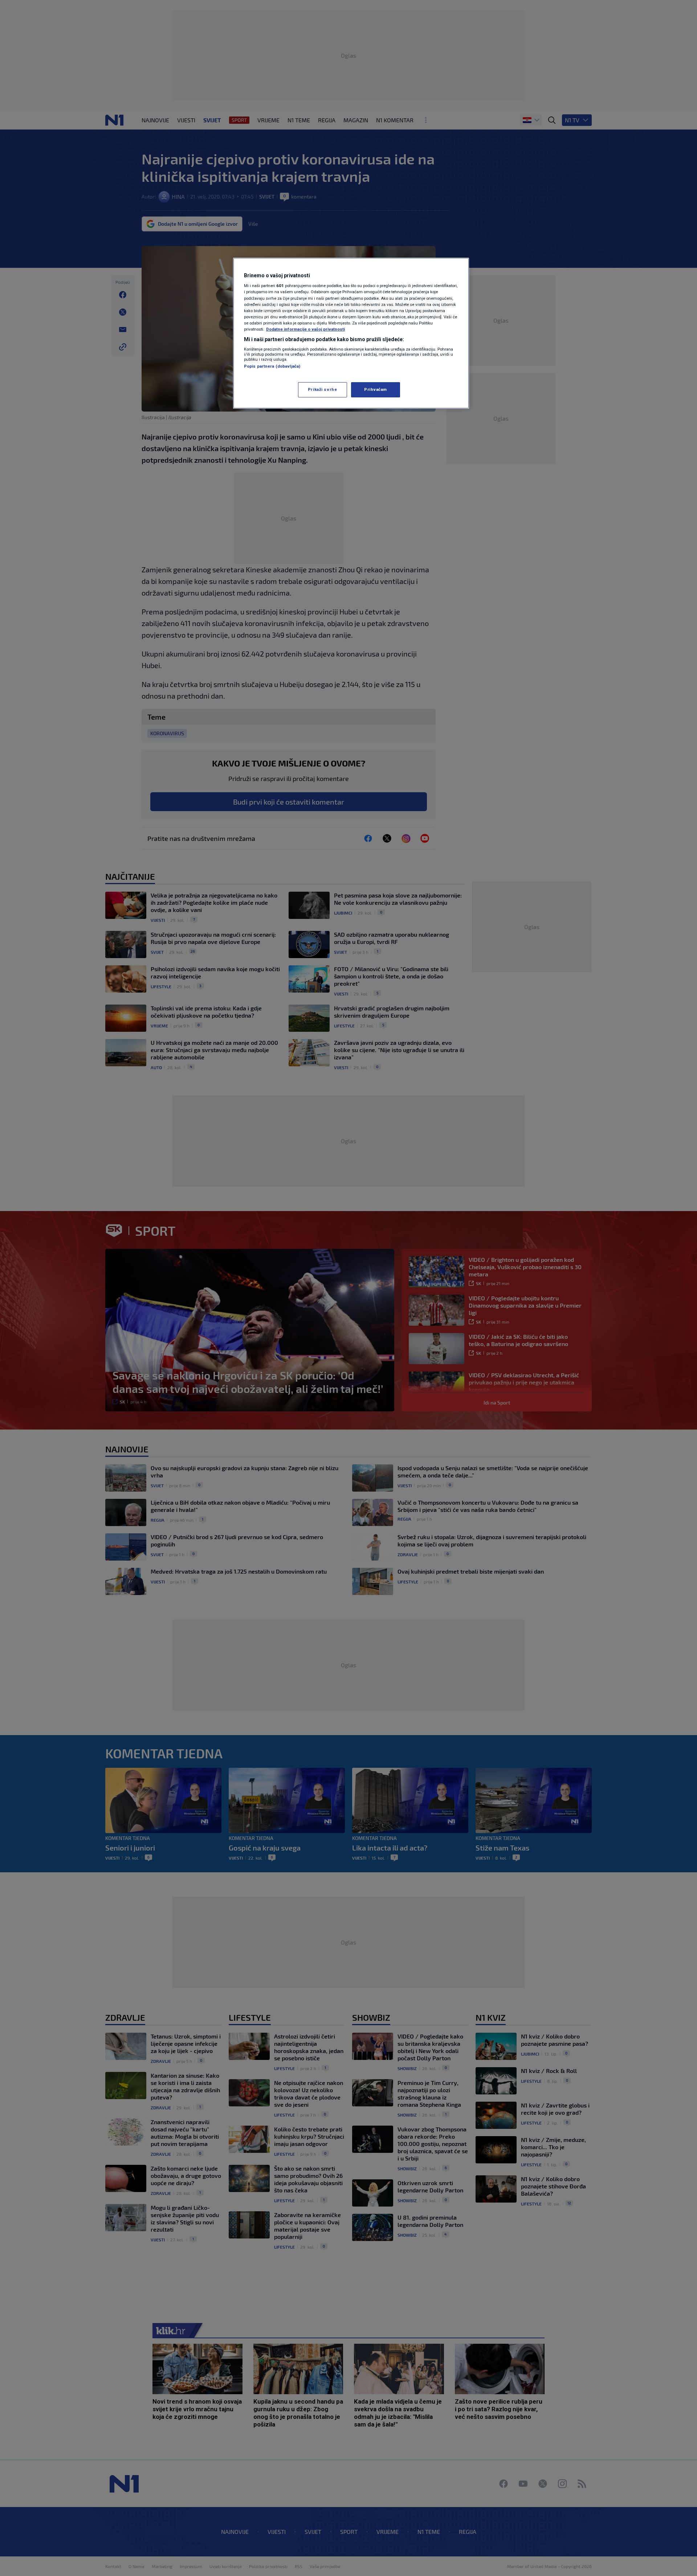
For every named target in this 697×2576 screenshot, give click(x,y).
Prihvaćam (376, 389)
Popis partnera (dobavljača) (272, 366)
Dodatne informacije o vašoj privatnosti (305, 329)
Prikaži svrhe (322, 389)
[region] (351, 333)
